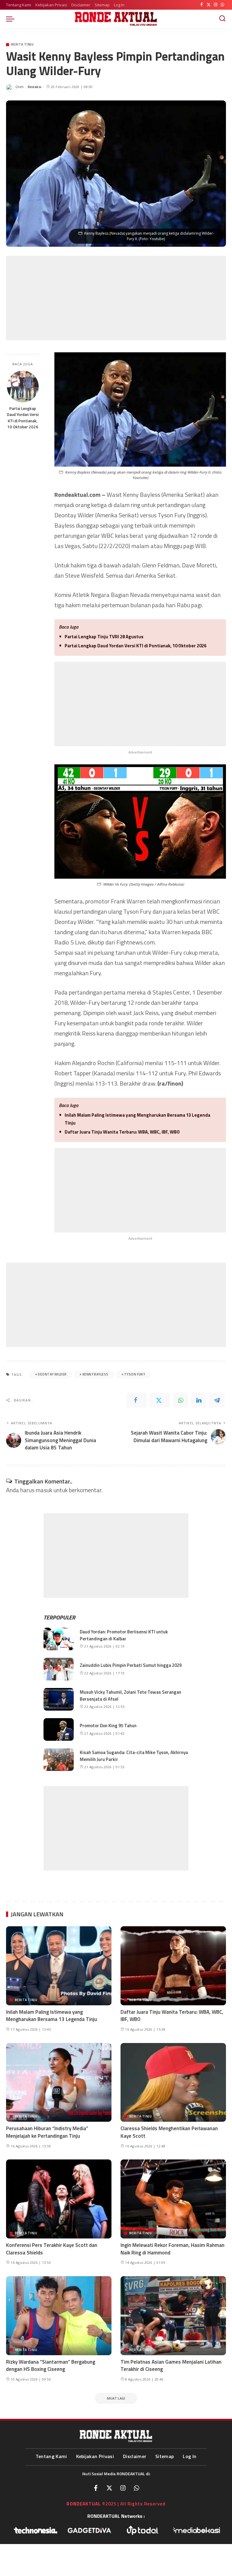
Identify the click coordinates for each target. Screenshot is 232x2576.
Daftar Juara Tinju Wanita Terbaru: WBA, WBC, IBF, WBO (122, 1132)
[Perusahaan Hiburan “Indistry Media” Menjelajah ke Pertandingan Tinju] (59, 2083)
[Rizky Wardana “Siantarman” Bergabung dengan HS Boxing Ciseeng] (59, 2316)
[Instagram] (216, 5)
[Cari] (222, 19)
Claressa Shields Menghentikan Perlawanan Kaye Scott (169, 2132)
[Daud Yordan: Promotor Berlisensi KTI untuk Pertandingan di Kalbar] (59, 1639)
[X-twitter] (109, 2488)
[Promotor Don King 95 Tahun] (59, 1729)
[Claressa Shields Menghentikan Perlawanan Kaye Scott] (173, 2083)
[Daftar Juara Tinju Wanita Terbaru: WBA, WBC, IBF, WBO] (173, 1966)
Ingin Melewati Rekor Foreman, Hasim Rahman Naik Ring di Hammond (172, 2249)
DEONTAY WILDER (52, 1374)
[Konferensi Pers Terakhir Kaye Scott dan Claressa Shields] (59, 2199)
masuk (44, 1490)
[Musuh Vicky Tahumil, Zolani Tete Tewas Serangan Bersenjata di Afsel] (59, 1699)
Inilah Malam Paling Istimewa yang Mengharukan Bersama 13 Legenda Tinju (137, 1119)
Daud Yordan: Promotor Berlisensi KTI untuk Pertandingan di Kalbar (124, 1635)
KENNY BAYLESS (95, 1374)
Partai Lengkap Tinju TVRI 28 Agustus (104, 637)
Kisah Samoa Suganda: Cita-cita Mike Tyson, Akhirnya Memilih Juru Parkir (134, 1756)
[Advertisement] (116, 298)
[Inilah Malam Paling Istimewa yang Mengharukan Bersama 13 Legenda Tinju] (59, 1966)
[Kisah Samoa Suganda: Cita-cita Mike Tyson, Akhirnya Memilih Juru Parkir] (59, 1760)
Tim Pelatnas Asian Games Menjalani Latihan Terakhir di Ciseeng (171, 2366)
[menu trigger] (12, 19)
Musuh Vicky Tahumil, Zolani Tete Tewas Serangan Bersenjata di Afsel (130, 1696)
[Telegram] (217, 1400)
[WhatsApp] (222, 5)
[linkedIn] (199, 1400)
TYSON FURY (135, 1374)
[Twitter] (209, 5)
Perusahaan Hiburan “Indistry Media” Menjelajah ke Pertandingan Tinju (47, 2132)
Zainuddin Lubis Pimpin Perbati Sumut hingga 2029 (131, 1665)
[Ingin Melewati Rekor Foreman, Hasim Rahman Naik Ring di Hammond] (173, 2199)
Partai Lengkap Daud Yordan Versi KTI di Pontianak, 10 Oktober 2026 (23, 418)
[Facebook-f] (96, 2488)
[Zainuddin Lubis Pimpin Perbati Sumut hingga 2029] (59, 1669)
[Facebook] (202, 5)
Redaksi (35, 87)
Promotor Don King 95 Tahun (108, 1726)
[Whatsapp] (137, 2488)
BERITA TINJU (22, 44)
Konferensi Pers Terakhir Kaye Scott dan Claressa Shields (52, 2249)
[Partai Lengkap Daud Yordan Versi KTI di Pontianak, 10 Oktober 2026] (23, 387)
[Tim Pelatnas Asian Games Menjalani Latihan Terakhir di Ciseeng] (173, 2316)
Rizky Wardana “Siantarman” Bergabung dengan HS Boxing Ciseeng (51, 2366)
